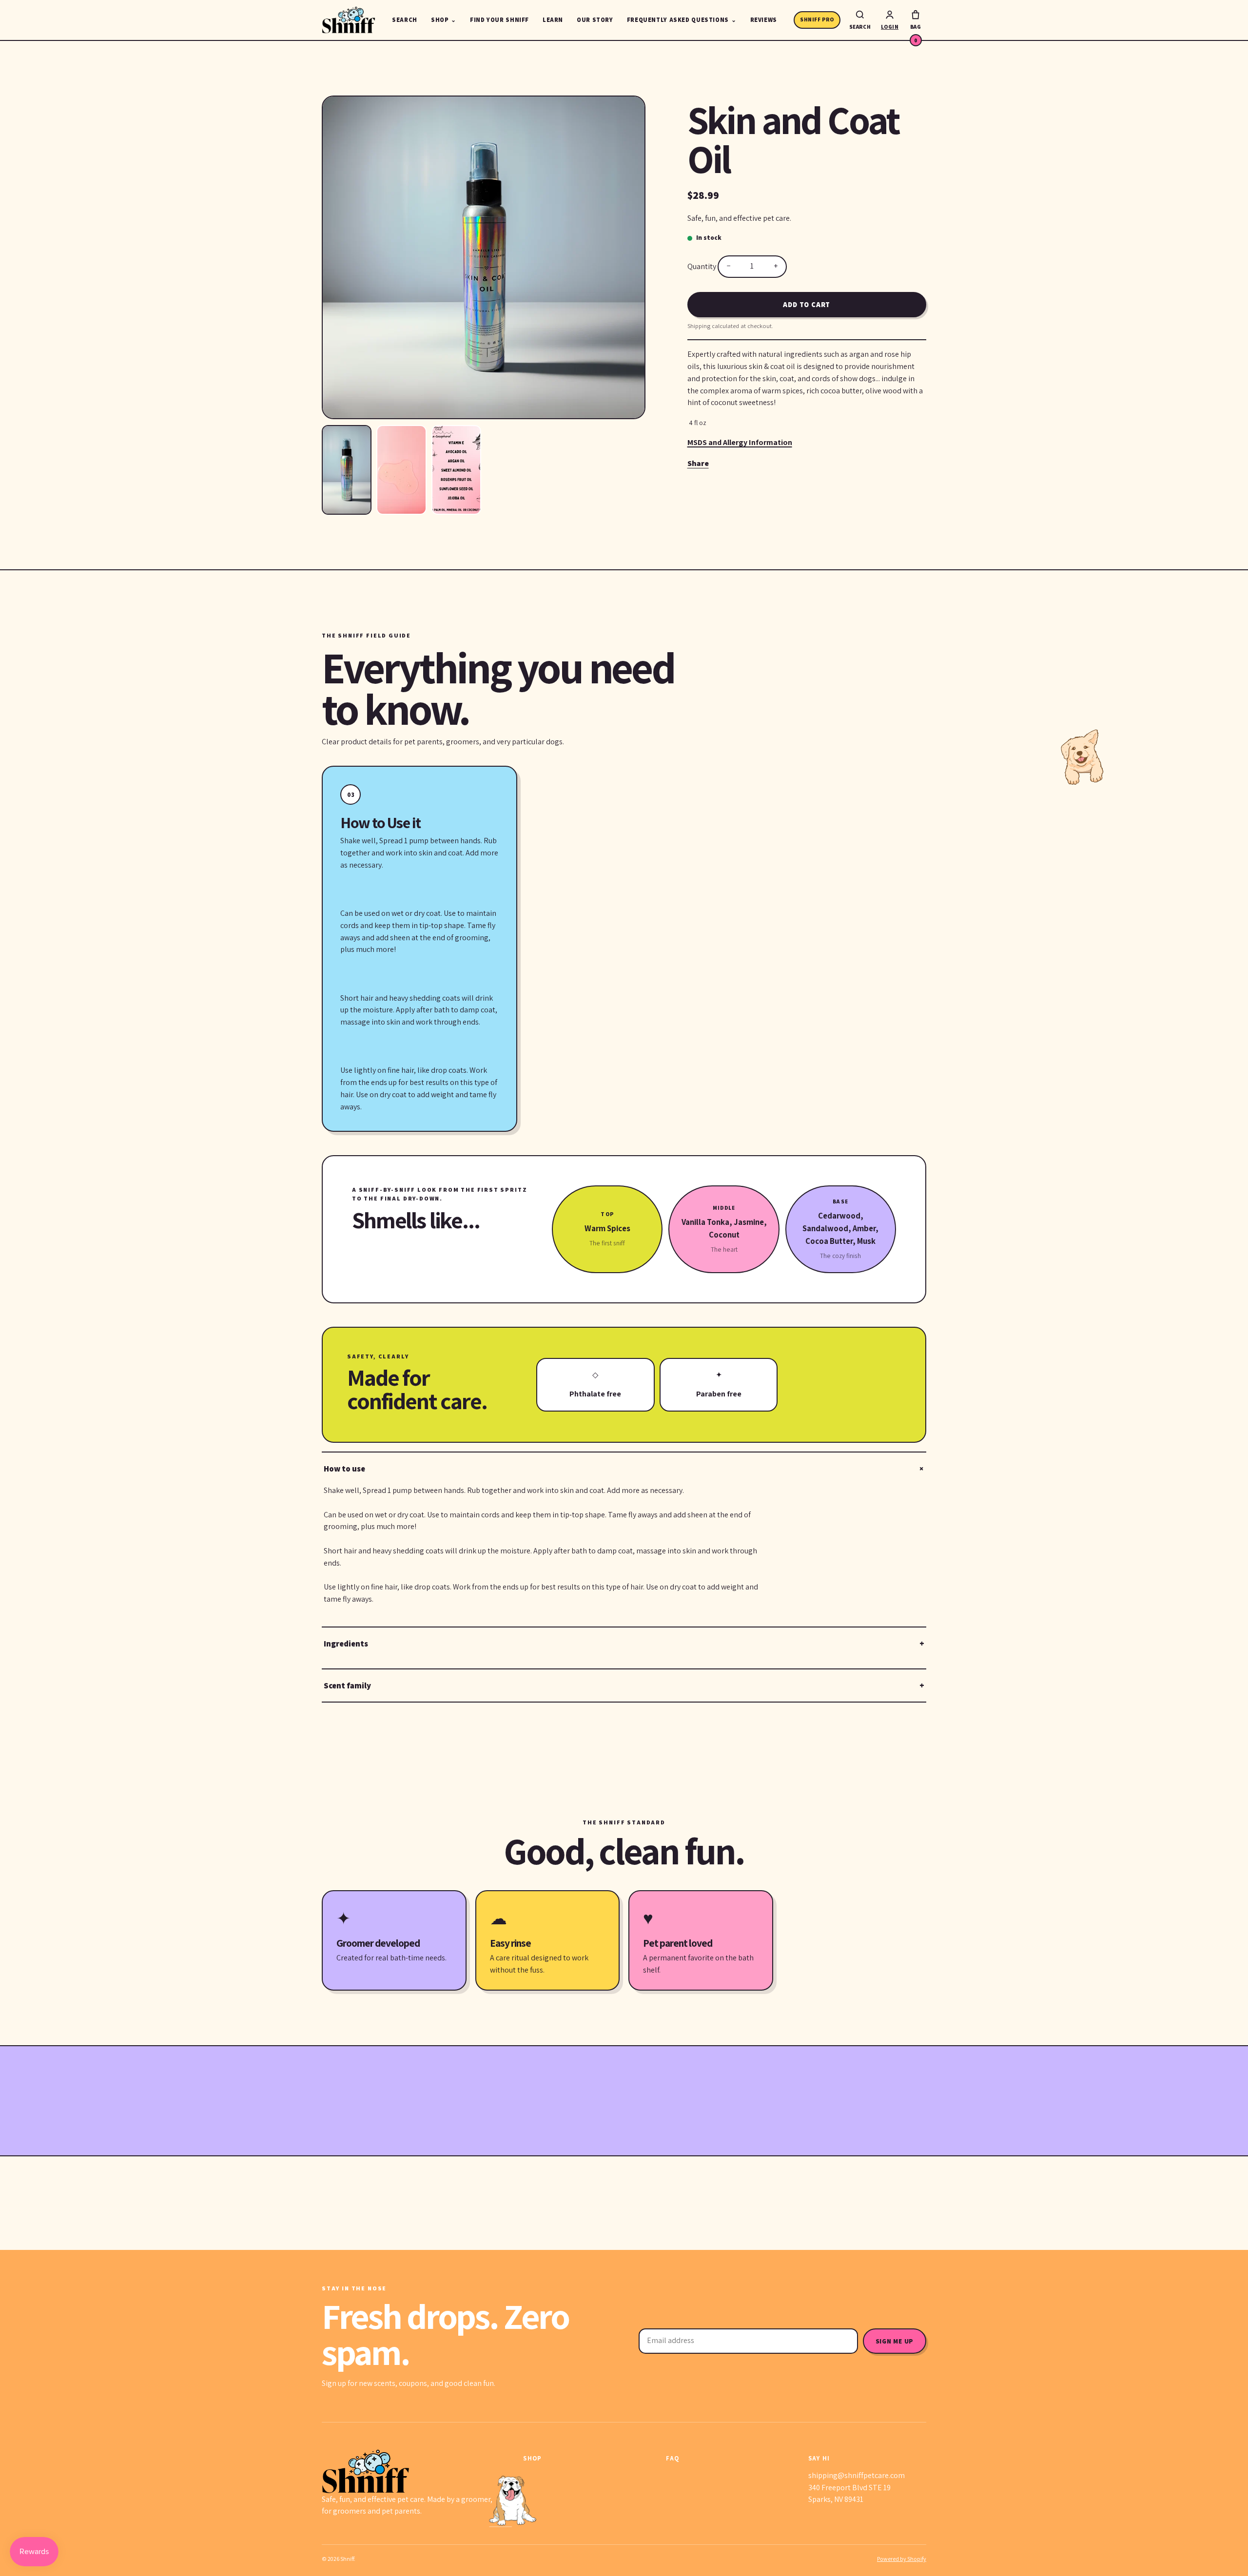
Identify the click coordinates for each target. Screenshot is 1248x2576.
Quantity (702, 266)
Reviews (764, 20)
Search (405, 20)
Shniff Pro (817, 19)
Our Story (595, 20)
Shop (444, 20)
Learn (553, 20)
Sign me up (895, 2341)
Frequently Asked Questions (682, 20)
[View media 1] (347, 470)
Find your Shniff (499, 20)
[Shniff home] (349, 20)
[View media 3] (456, 470)
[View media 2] (401, 470)
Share (698, 463)
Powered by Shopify (902, 2559)
